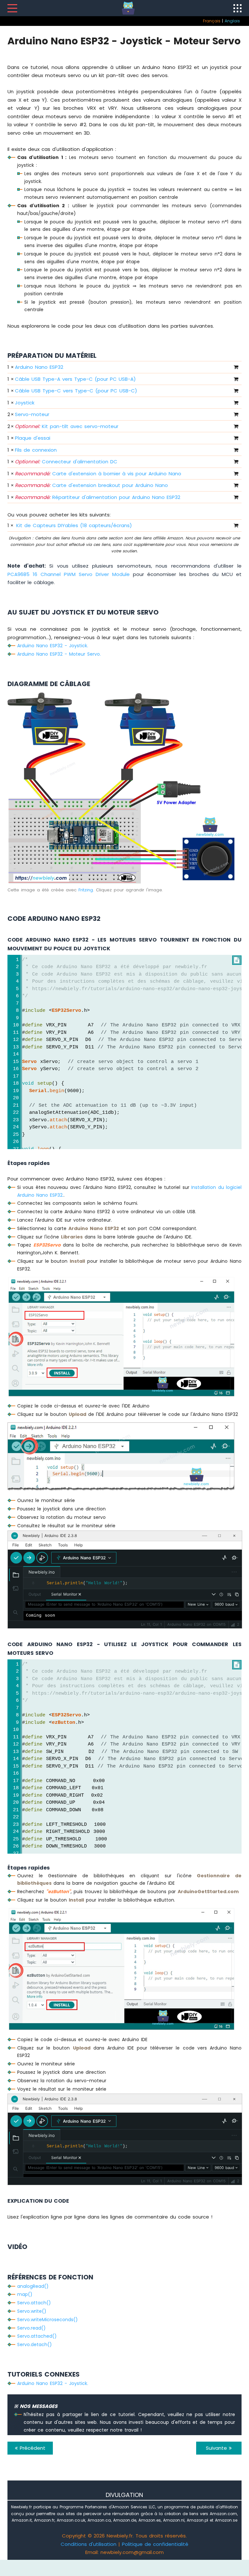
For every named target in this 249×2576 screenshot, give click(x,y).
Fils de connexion (36, 450)
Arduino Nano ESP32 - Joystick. (53, 646)
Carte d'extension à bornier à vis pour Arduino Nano (98, 474)
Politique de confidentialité (155, 2544)
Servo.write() (32, 2311)
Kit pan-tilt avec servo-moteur (67, 426)
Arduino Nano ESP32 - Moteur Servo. (59, 654)
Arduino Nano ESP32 (39, 367)
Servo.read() (31, 2328)
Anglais (232, 21)
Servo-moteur (32, 414)
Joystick (25, 403)
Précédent (32, 2448)
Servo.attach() (34, 2303)
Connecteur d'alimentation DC (66, 462)
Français (212, 21)
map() (25, 2294)
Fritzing (86, 890)
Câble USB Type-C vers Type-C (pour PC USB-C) (76, 391)
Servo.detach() (35, 2344)
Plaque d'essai (33, 438)
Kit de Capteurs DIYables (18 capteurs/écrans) (74, 525)
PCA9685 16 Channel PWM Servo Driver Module (69, 574)
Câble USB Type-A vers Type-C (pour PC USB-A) (75, 379)
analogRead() (33, 2286)
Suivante (217, 2448)
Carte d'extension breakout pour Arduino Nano (91, 485)
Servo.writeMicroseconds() (47, 2320)
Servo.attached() (37, 2336)
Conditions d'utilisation (89, 2544)
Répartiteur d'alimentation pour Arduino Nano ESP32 (98, 497)
